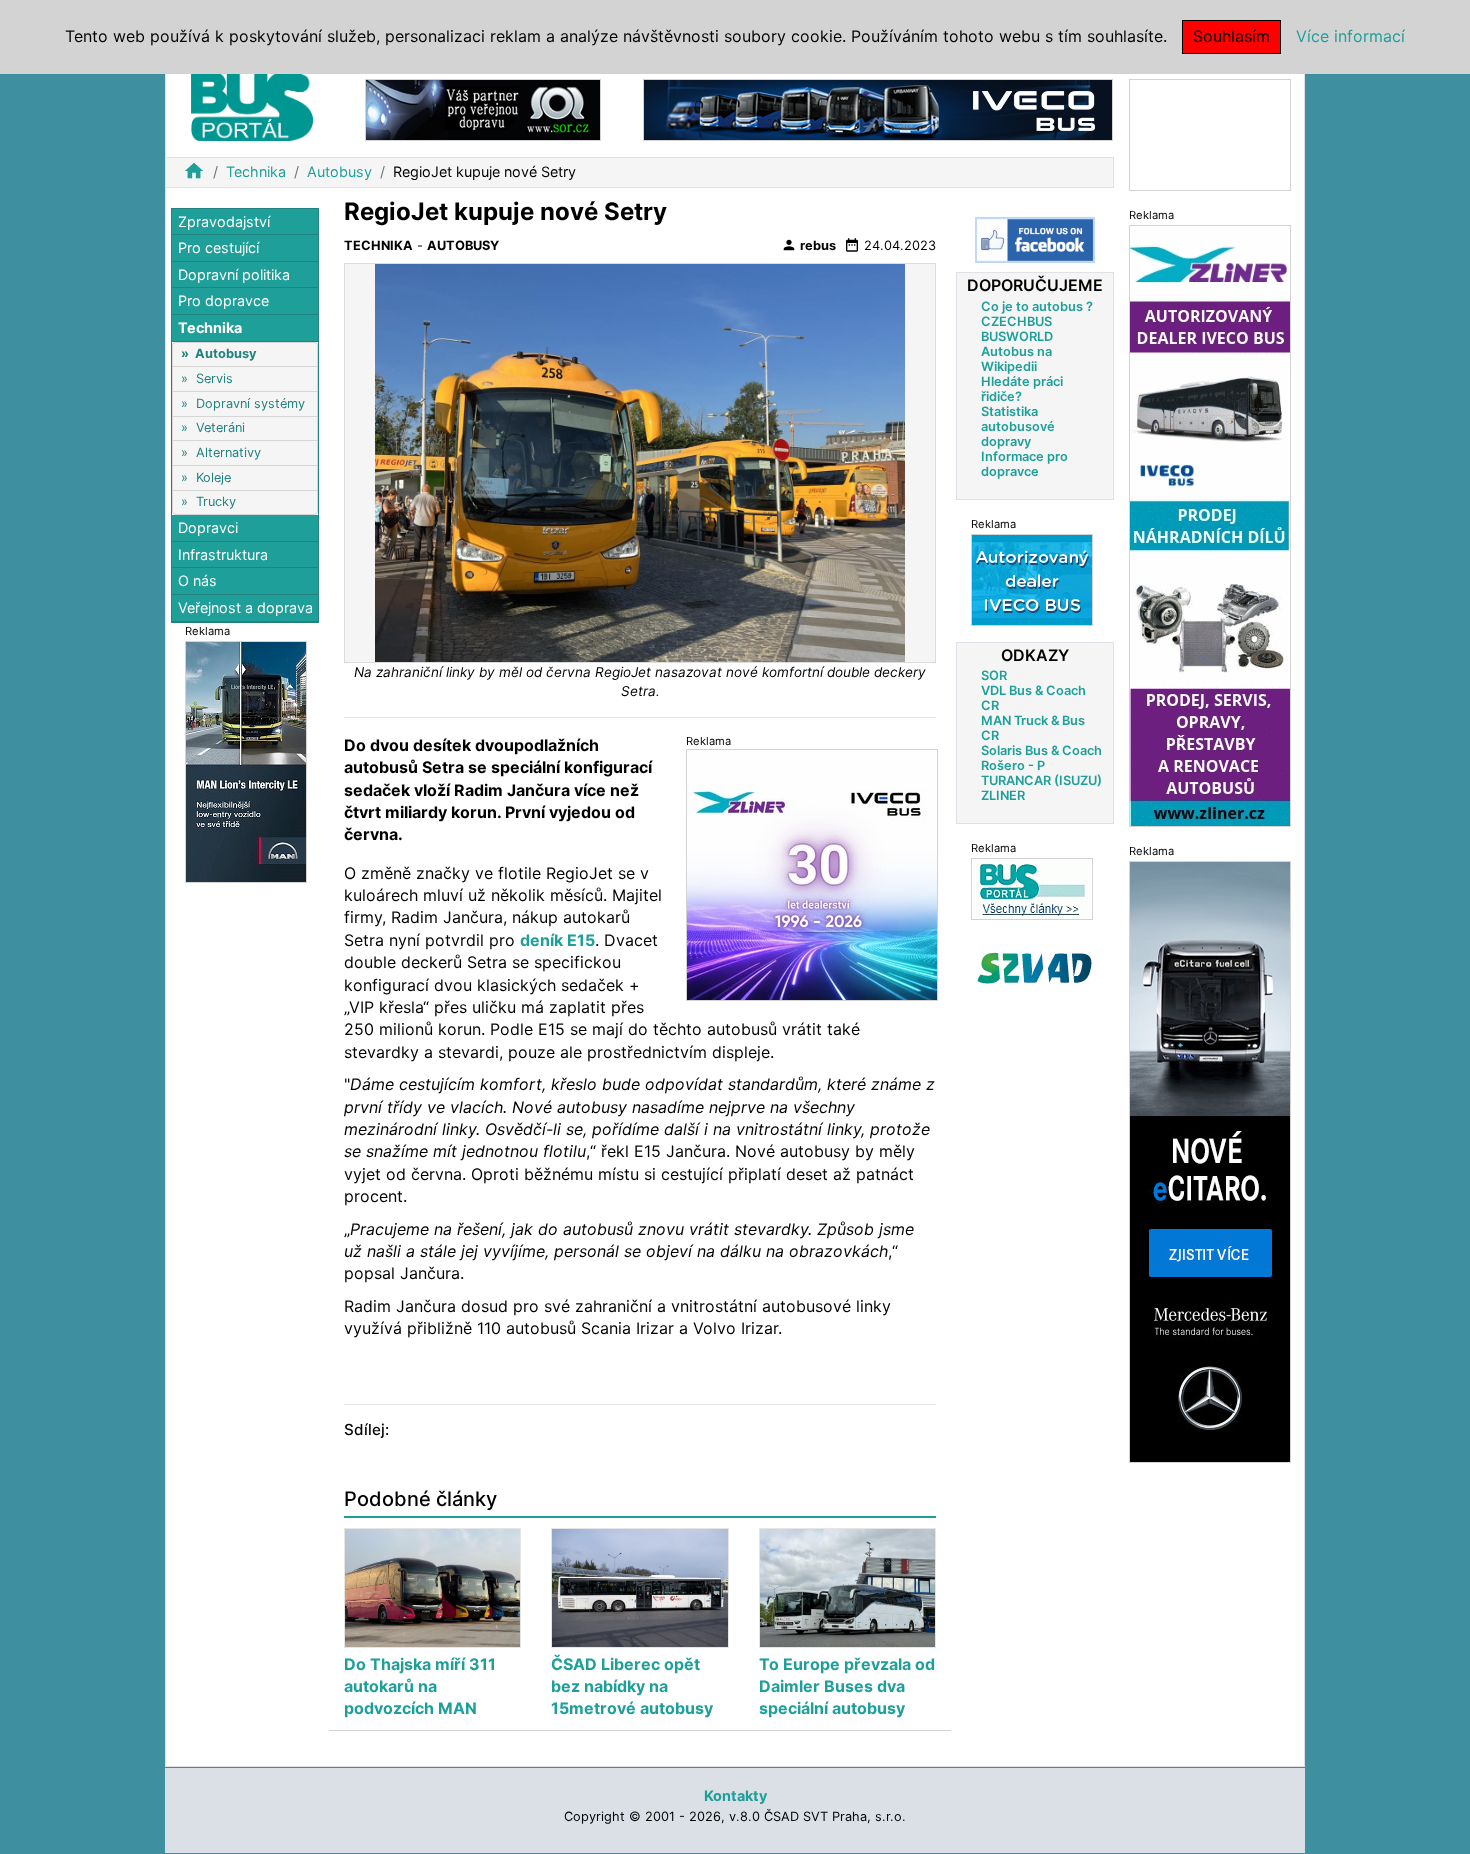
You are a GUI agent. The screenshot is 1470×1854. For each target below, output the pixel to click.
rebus (808, 245)
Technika (256, 171)
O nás (197, 581)
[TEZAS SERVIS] (1032, 578)
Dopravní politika (234, 274)
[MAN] (246, 760)
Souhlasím (1231, 36)
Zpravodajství (224, 221)
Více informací (1350, 36)
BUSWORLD (1017, 335)
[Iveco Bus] (878, 108)
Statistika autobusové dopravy (1018, 425)
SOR (994, 674)
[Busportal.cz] (252, 104)
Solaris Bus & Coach (1041, 749)
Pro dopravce (223, 301)
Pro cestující (218, 248)
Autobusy (339, 171)
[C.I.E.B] (1210, 133)
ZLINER (1003, 794)
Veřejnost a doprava (245, 607)
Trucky (216, 501)
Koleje (213, 477)
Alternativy (228, 452)
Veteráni (220, 428)
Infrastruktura (223, 554)
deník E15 (557, 940)
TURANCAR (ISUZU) (1041, 779)
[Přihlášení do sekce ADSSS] (1035, 967)
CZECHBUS (1016, 320)
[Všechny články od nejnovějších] (1032, 887)
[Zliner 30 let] (812, 874)
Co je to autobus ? (1037, 305)
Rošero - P (1013, 764)
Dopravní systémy (250, 403)
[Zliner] (1210, 524)
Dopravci (208, 528)
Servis (214, 378)
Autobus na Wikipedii (1016, 358)
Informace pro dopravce (1024, 463)
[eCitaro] (1210, 1160)
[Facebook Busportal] (1035, 240)
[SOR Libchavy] (483, 108)
